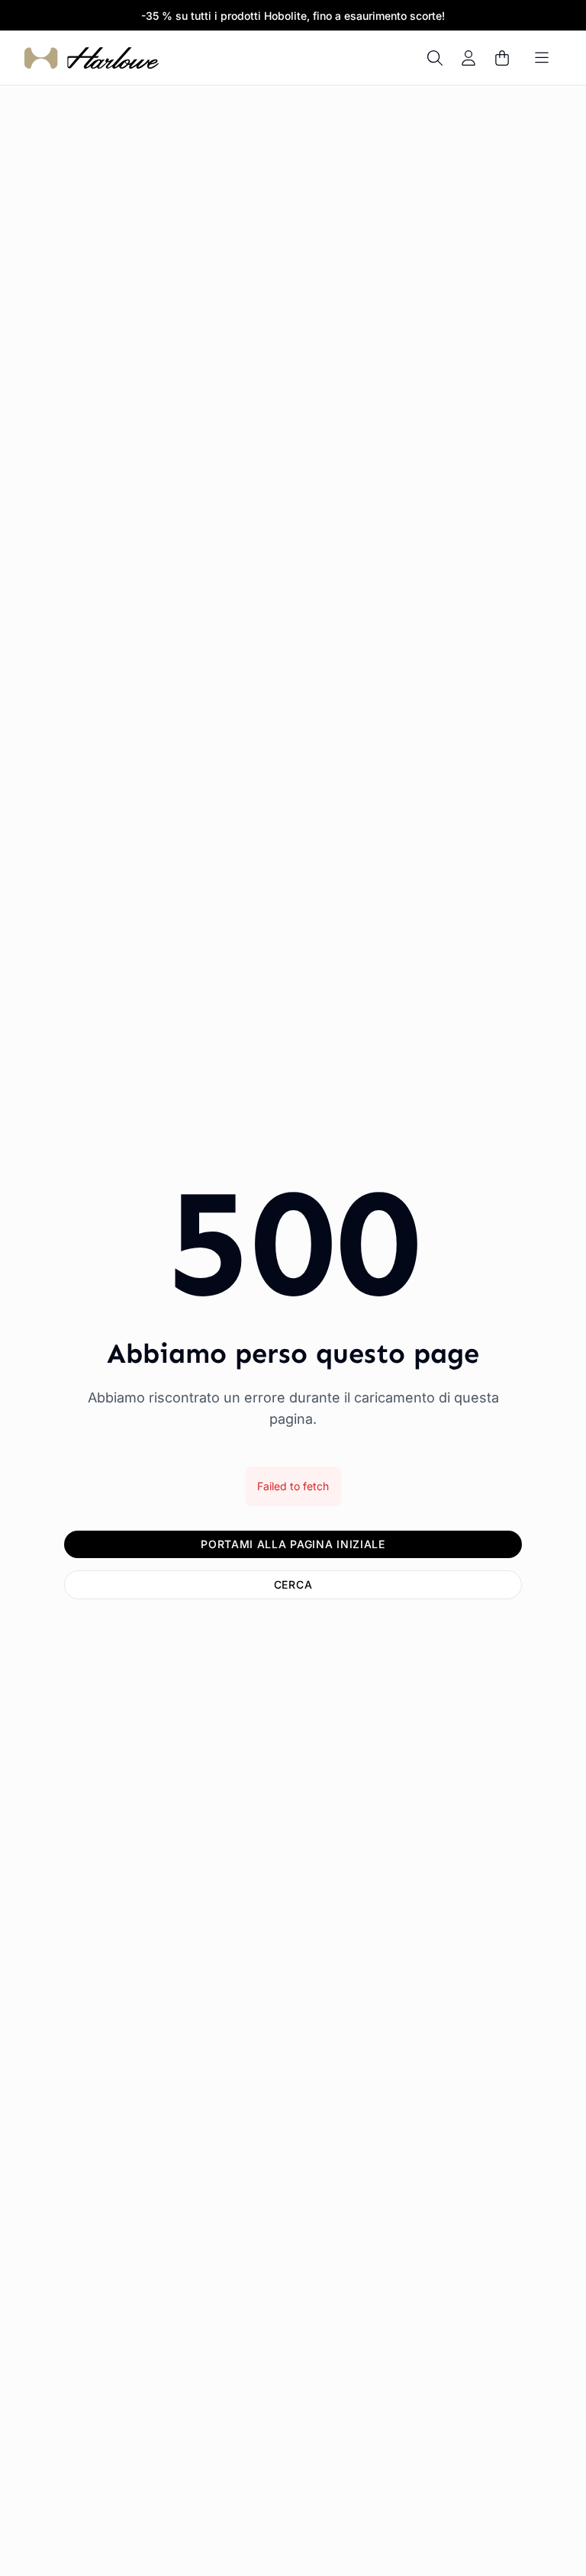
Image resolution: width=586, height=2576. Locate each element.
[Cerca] (435, 58)
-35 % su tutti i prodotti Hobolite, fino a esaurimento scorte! (293, 16)
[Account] (468, 58)
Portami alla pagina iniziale (293, 1544)
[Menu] (542, 58)
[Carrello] (502, 58)
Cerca (293, 1584)
